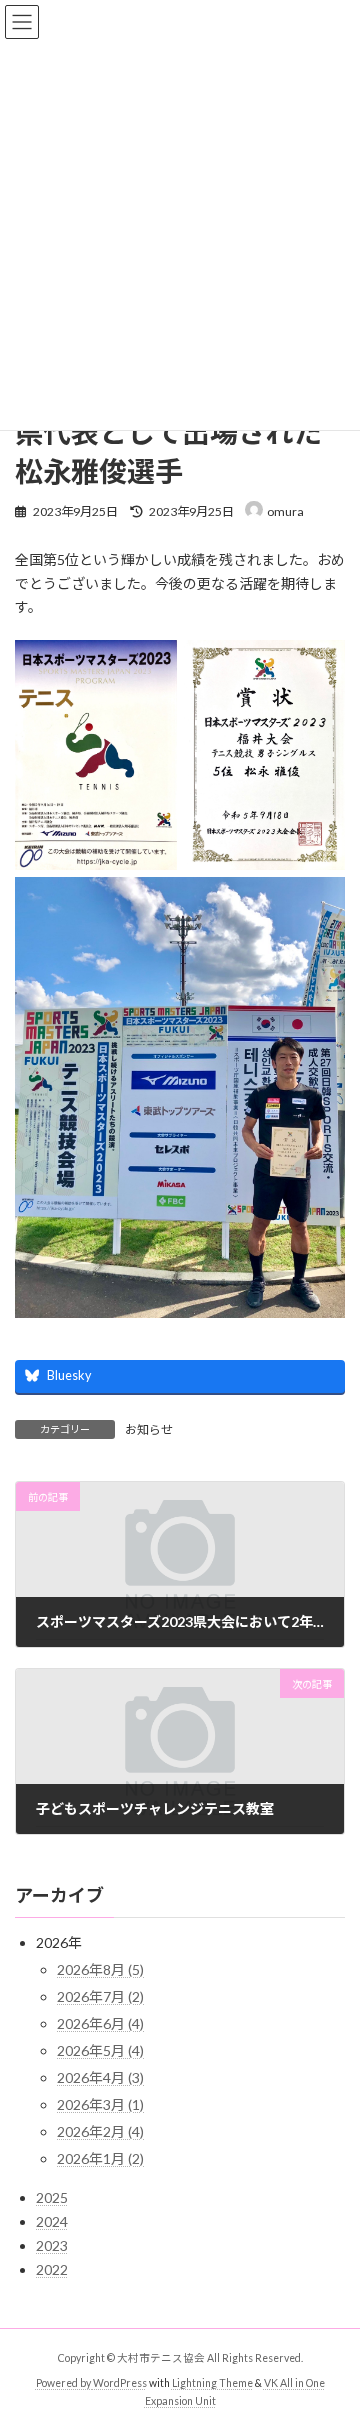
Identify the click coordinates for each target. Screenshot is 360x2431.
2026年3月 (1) (100, 2105)
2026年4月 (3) (100, 2078)
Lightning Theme (212, 2382)
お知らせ (149, 1429)
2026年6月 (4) (100, 2024)
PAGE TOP (331, 2337)
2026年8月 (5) (100, 1970)
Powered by (64, 2382)
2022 (52, 2270)
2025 (52, 2198)
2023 (52, 2246)
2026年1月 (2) (100, 2159)
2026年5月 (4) (100, 2051)
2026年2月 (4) (100, 2132)
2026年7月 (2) (100, 1997)
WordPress (120, 2382)
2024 (52, 2222)
